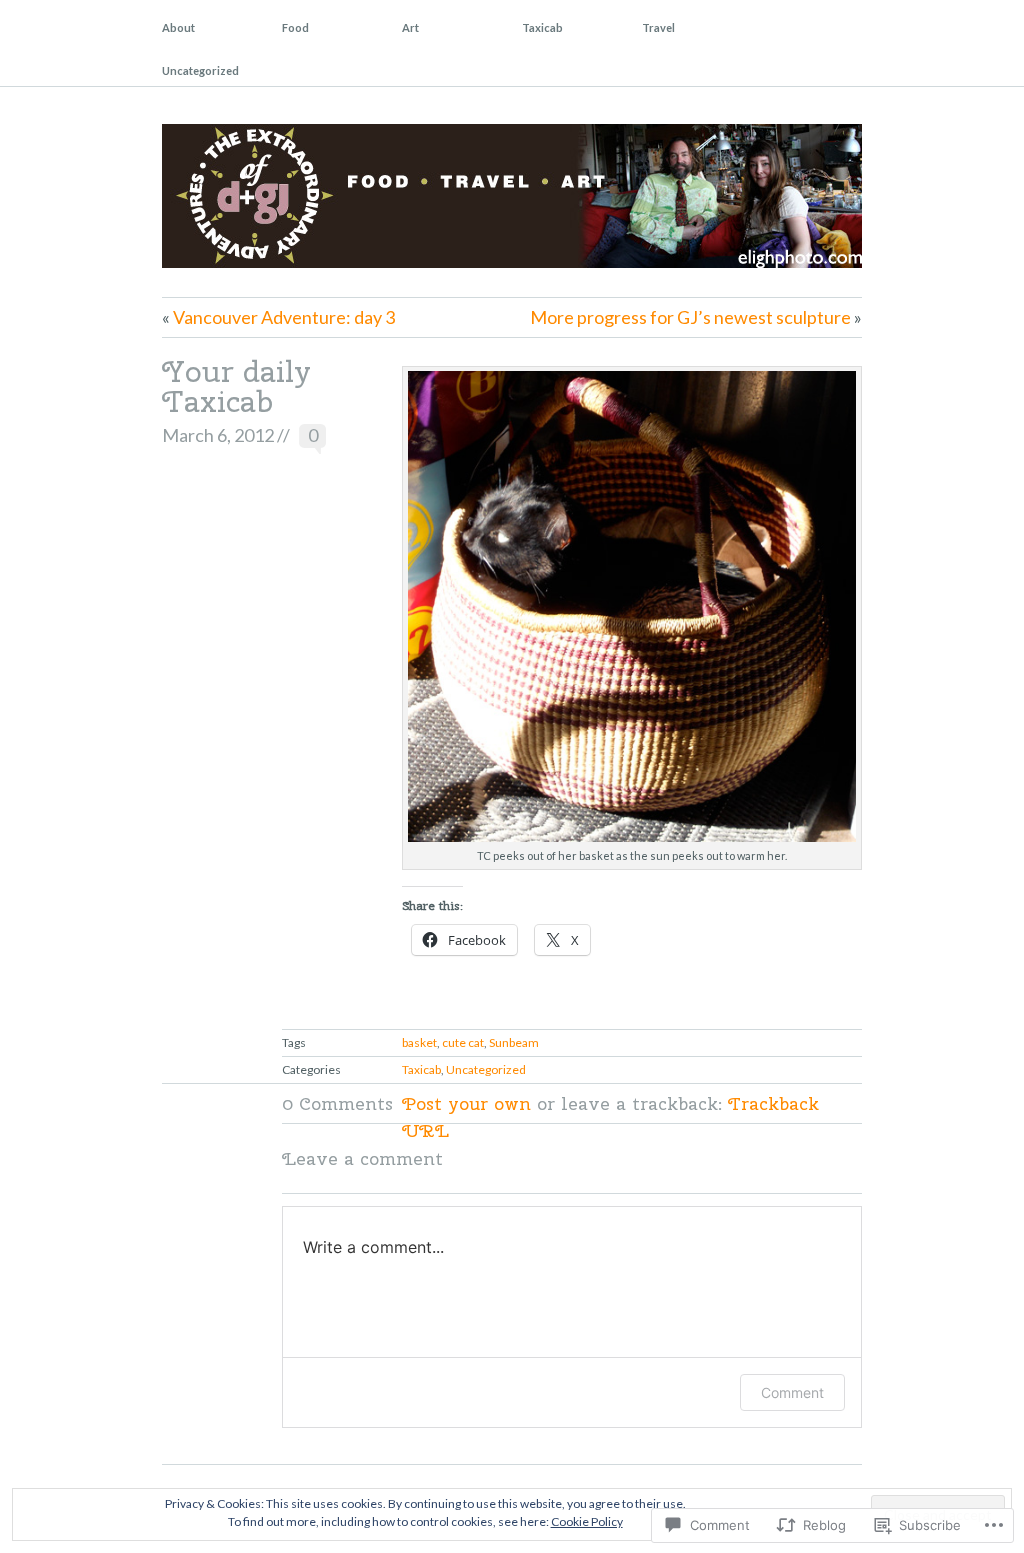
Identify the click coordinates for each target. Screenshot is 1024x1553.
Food (295, 27)
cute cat (463, 1042)
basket (419, 1042)
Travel (658, 27)
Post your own (466, 1103)
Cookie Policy (587, 1521)
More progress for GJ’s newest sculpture (690, 317)
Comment (792, 1392)
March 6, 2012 (218, 435)
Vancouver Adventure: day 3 (284, 317)
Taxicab (542, 27)
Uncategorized (200, 70)
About (178, 27)
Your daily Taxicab (236, 386)
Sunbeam (514, 1042)
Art (410, 27)
